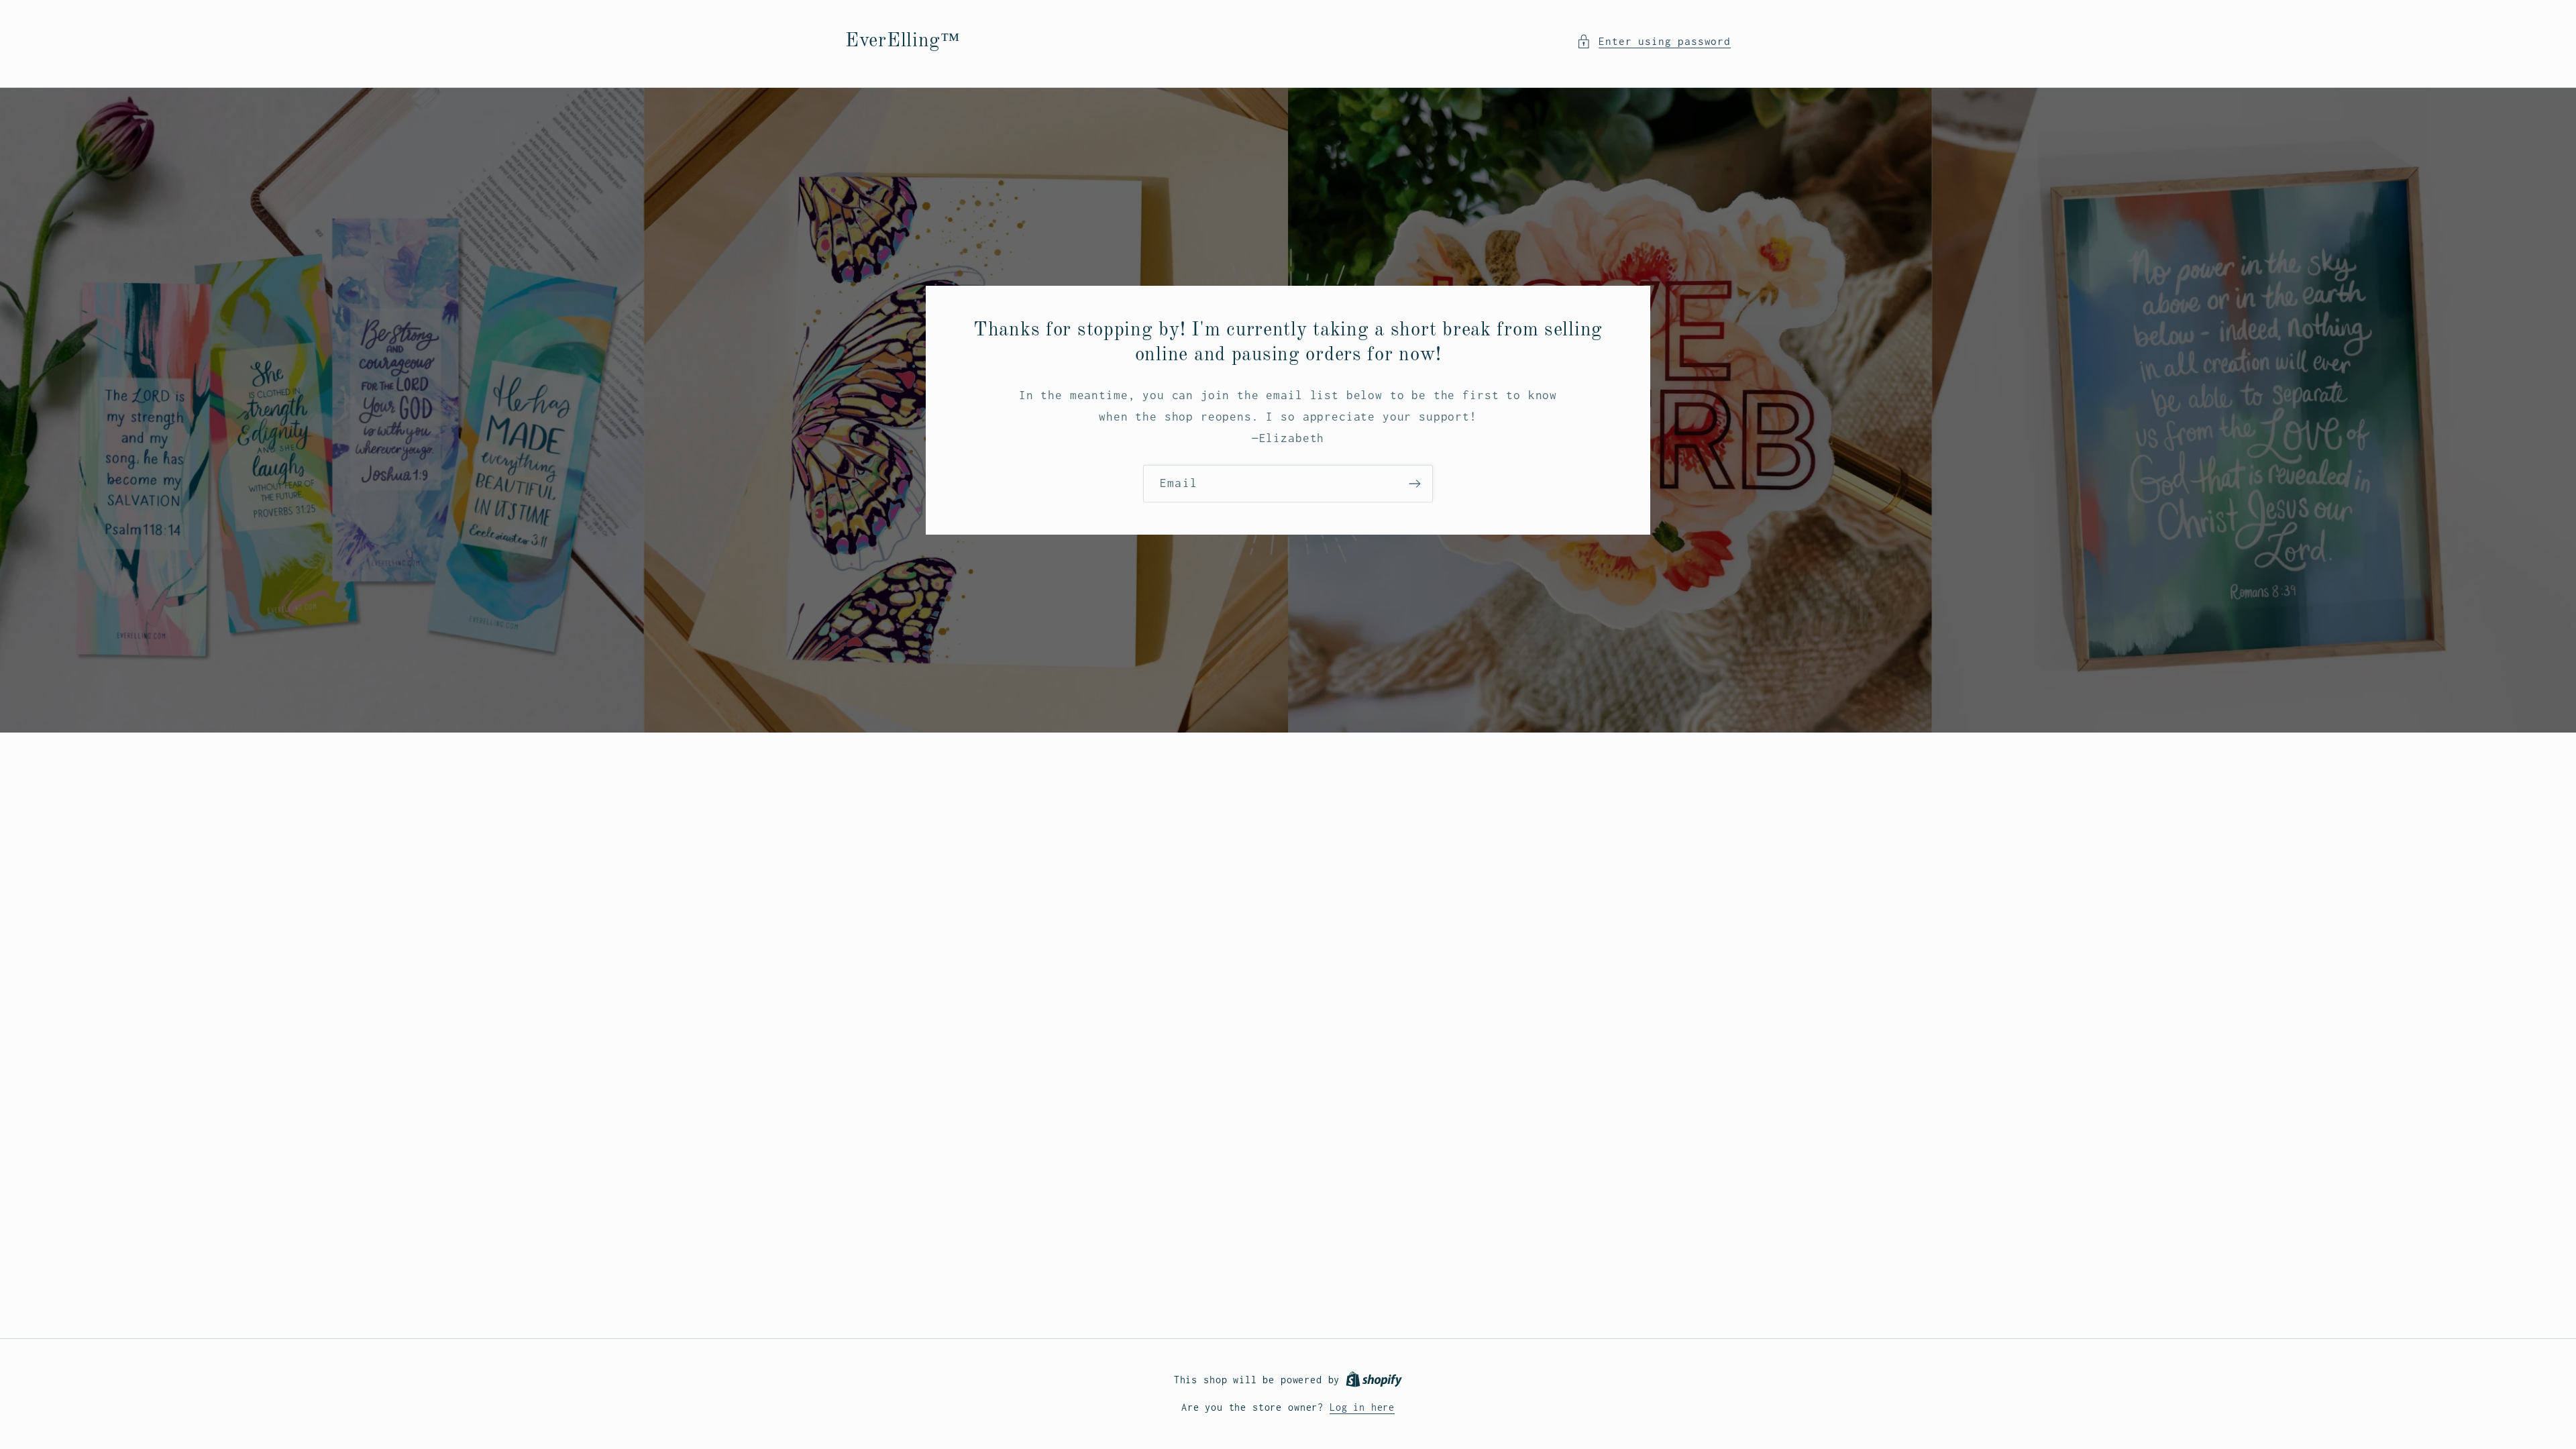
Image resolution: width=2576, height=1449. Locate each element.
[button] (1654, 42)
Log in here (1362, 1407)
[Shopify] (1374, 1380)
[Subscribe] (1414, 484)
